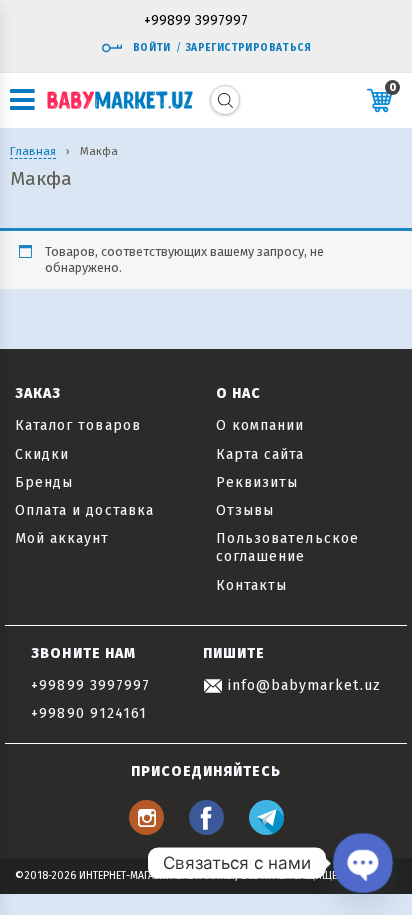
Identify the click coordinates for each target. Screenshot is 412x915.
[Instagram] (146, 829)
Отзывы (245, 510)
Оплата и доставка (84, 510)
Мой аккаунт (62, 538)
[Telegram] (266, 829)
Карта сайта (260, 454)
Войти (152, 48)
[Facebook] (206, 829)
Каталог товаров (78, 425)
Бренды (44, 482)
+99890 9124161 (89, 713)
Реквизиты (257, 482)
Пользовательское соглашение (287, 547)
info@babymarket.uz (302, 685)
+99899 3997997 (196, 21)
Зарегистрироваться (248, 48)
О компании (260, 425)
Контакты (251, 585)
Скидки (42, 454)
